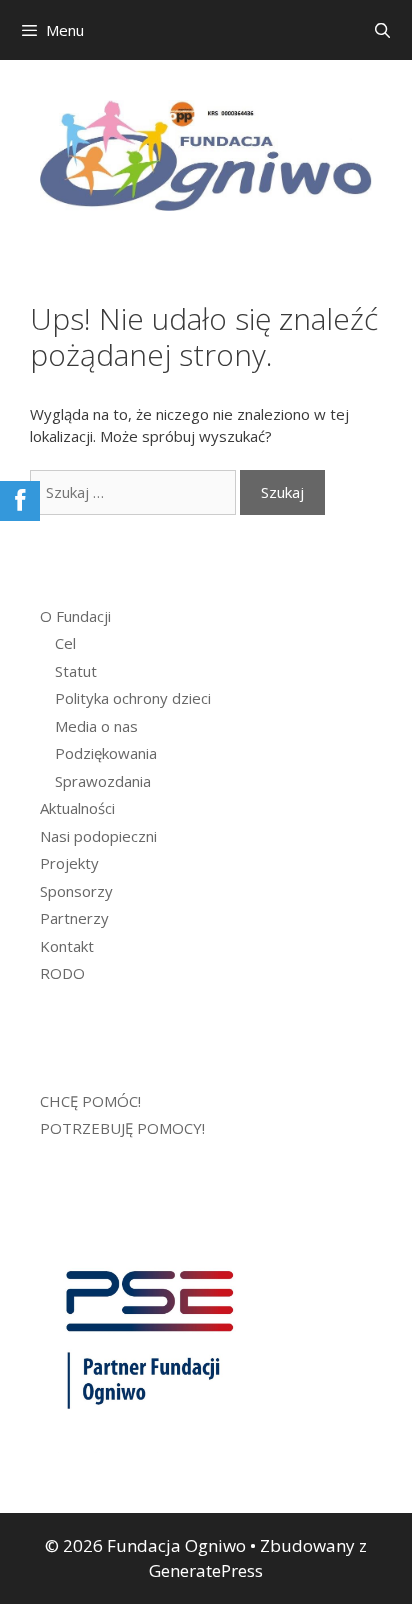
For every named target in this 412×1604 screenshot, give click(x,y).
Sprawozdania (103, 781)
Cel (65, 643)
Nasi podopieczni (98, 836)
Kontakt (67, 946)
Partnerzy (74, 918)
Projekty (69, 863)
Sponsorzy (76, 891)
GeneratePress (206, 1570)
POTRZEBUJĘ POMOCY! (122, 1128)
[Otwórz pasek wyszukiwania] (382, 30)
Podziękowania (106, 753)
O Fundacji (75, 616)
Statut (76, 671)
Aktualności (77, 808)
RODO (62, 973)
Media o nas (96, 726)
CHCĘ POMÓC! (90, 1101)
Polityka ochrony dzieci (133, 698)
